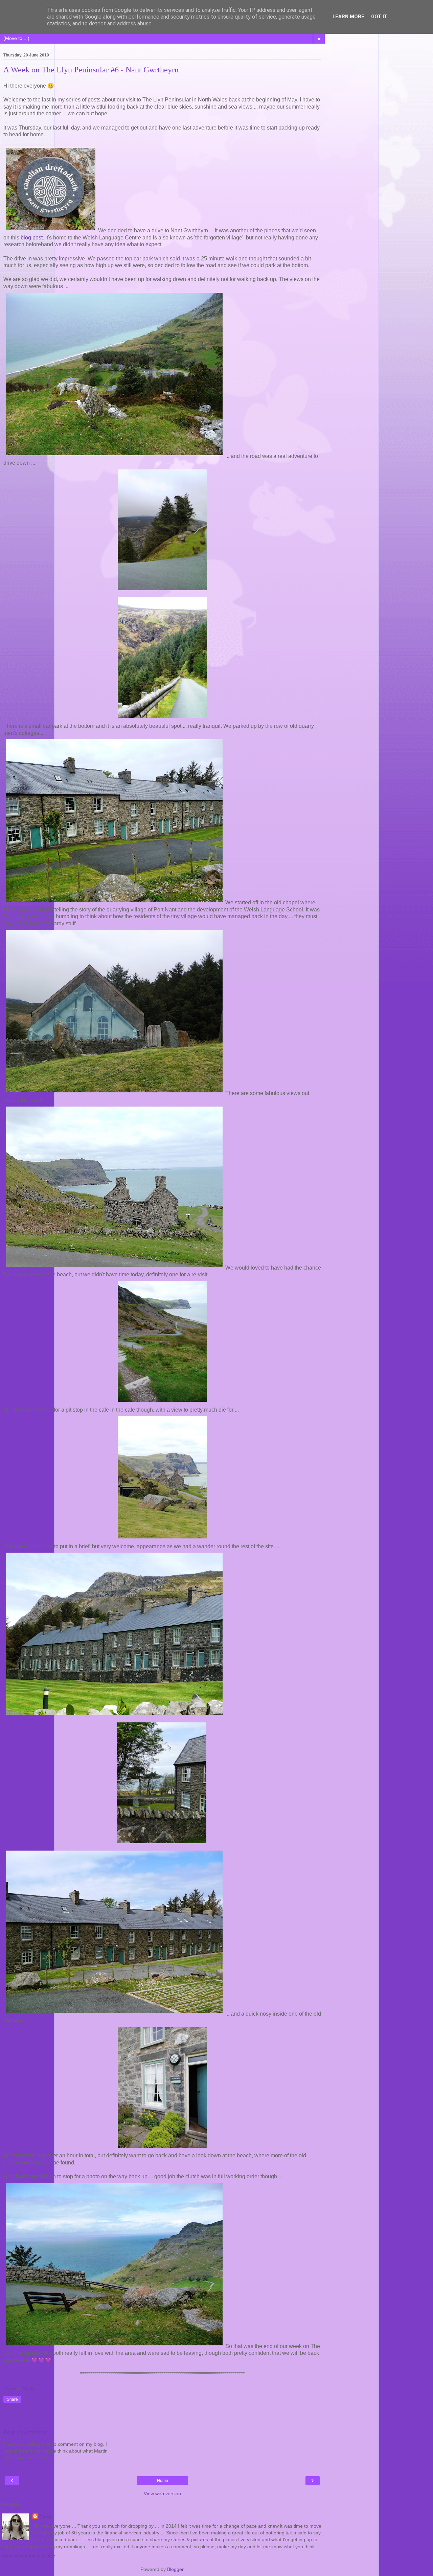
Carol (45, 2517)
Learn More (348, 17)
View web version (162, 2493)
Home (163, 2481)
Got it (379, 17)
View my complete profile (28, 2556)
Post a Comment (25, 2432)
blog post (32, 238)
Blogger (175, 2569)
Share (12, 2399)
